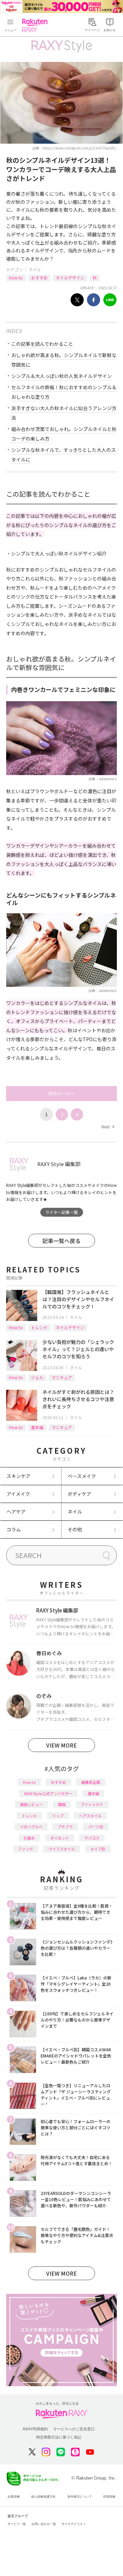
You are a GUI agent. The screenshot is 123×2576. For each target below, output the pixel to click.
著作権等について (80, 2497)
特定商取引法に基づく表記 (59, 2437)
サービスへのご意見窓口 (74, 2429)
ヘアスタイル (90, 1816)
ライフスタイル (62, 1849)
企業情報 (14, 2497)
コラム (14, 1529)
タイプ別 (98, 1849)
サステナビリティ (74, 2524)
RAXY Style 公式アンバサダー (48, 1793)
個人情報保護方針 (43, 2497)
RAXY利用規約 (35, 2429)
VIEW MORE (61, 1745)
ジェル (37, 1377)
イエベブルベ (31, 1827)
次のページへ (61, 1093)
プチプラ (65, 1827)
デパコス (92, 1838)
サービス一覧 (17, 2524)
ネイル (35, 269)
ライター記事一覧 (61, 1212)
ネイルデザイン (70, 278)
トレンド (39, 1327)
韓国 (62, 1804)
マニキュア (62, 1377)
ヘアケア (16, 1512)
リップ (58, 1816)
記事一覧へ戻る (61, 1241)
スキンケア (18, 1476)
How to (16, 278)
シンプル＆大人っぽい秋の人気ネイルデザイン (61, 376)
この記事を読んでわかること (42, 344)
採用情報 (109, 2497)
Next (108, 1127)
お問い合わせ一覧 (44, 2524)
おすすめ (39, 278)
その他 (75, 1529)
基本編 (37, 1427)
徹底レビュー (31, 1804)
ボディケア (79, 1494)
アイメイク (18, 1494)
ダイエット (60, 1838)
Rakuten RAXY (36, 25)
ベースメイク (82, 1476)
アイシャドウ (92, 1804)
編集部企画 (91, 1782)
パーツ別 (96, 1827)
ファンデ (26, 1849)
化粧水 (29, 1838)
